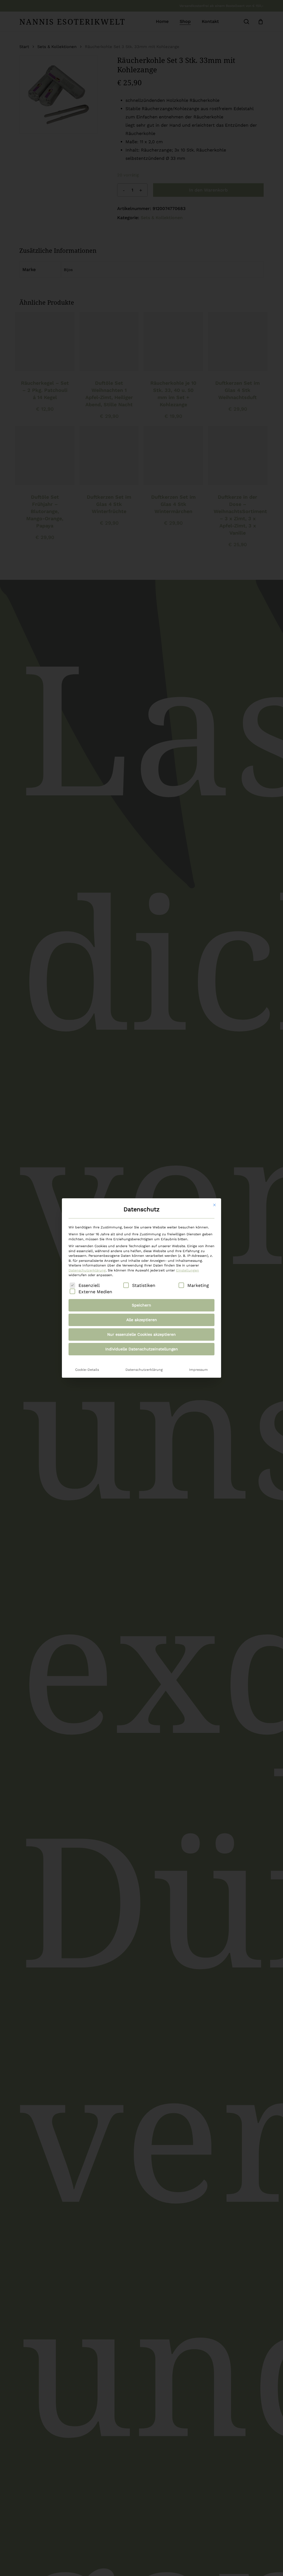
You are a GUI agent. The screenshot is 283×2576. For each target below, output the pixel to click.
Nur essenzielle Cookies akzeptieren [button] (141, 1334)
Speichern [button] (141, 1305)
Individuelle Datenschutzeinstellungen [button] (142, 1349)
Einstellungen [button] (188, 1270)
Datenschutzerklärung (87, 1270)
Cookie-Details (87, 1370)
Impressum (198, 1370)
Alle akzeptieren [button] (142, 1320)
